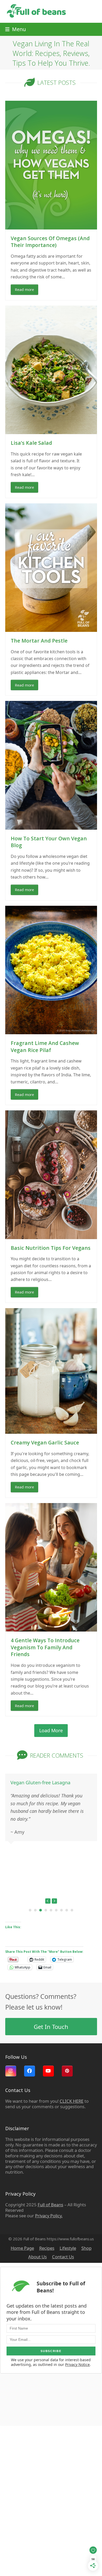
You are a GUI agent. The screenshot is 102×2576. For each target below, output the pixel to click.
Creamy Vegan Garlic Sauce (45, 1442)
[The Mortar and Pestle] (51, 567)
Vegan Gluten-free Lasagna (40, 1782)
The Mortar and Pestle (39, 641)
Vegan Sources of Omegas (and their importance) (50, 242)
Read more (24, 289)
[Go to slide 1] (30, 1910)
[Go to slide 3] (41, 1910)
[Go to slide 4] (46, 1910)
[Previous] (48, 1901)
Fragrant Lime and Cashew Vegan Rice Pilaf (45, 1047)
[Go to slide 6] (56, 1910)
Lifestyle (68, 2248)
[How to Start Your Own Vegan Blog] (51, 765)
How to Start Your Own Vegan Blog (49, 842)
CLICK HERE (72, 2101)
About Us (38, 2257)
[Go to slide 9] (72, 1910)
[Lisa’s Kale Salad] (51, 369)
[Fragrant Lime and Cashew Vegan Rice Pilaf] (51, 969)
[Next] (54, 1901)
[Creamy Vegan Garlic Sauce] (51, 1370)
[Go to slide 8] (67, 1910)
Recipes (47, 2248)
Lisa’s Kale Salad (31, 443)
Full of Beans (50, 2205)
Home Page (22, 2248)
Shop (86, 2248)
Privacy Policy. (49, 2216)
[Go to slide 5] (51, 1910)
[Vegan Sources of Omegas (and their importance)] (51, 165)
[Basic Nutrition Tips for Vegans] (51, 1174)
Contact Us (63, 2257)
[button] (16, 29)
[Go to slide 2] (35, 1910)
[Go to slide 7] (61, 1910)
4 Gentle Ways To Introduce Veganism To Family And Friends (45, 1647)
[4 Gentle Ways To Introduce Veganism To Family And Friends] (51, 1567)
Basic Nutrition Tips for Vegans (51, 1248)
